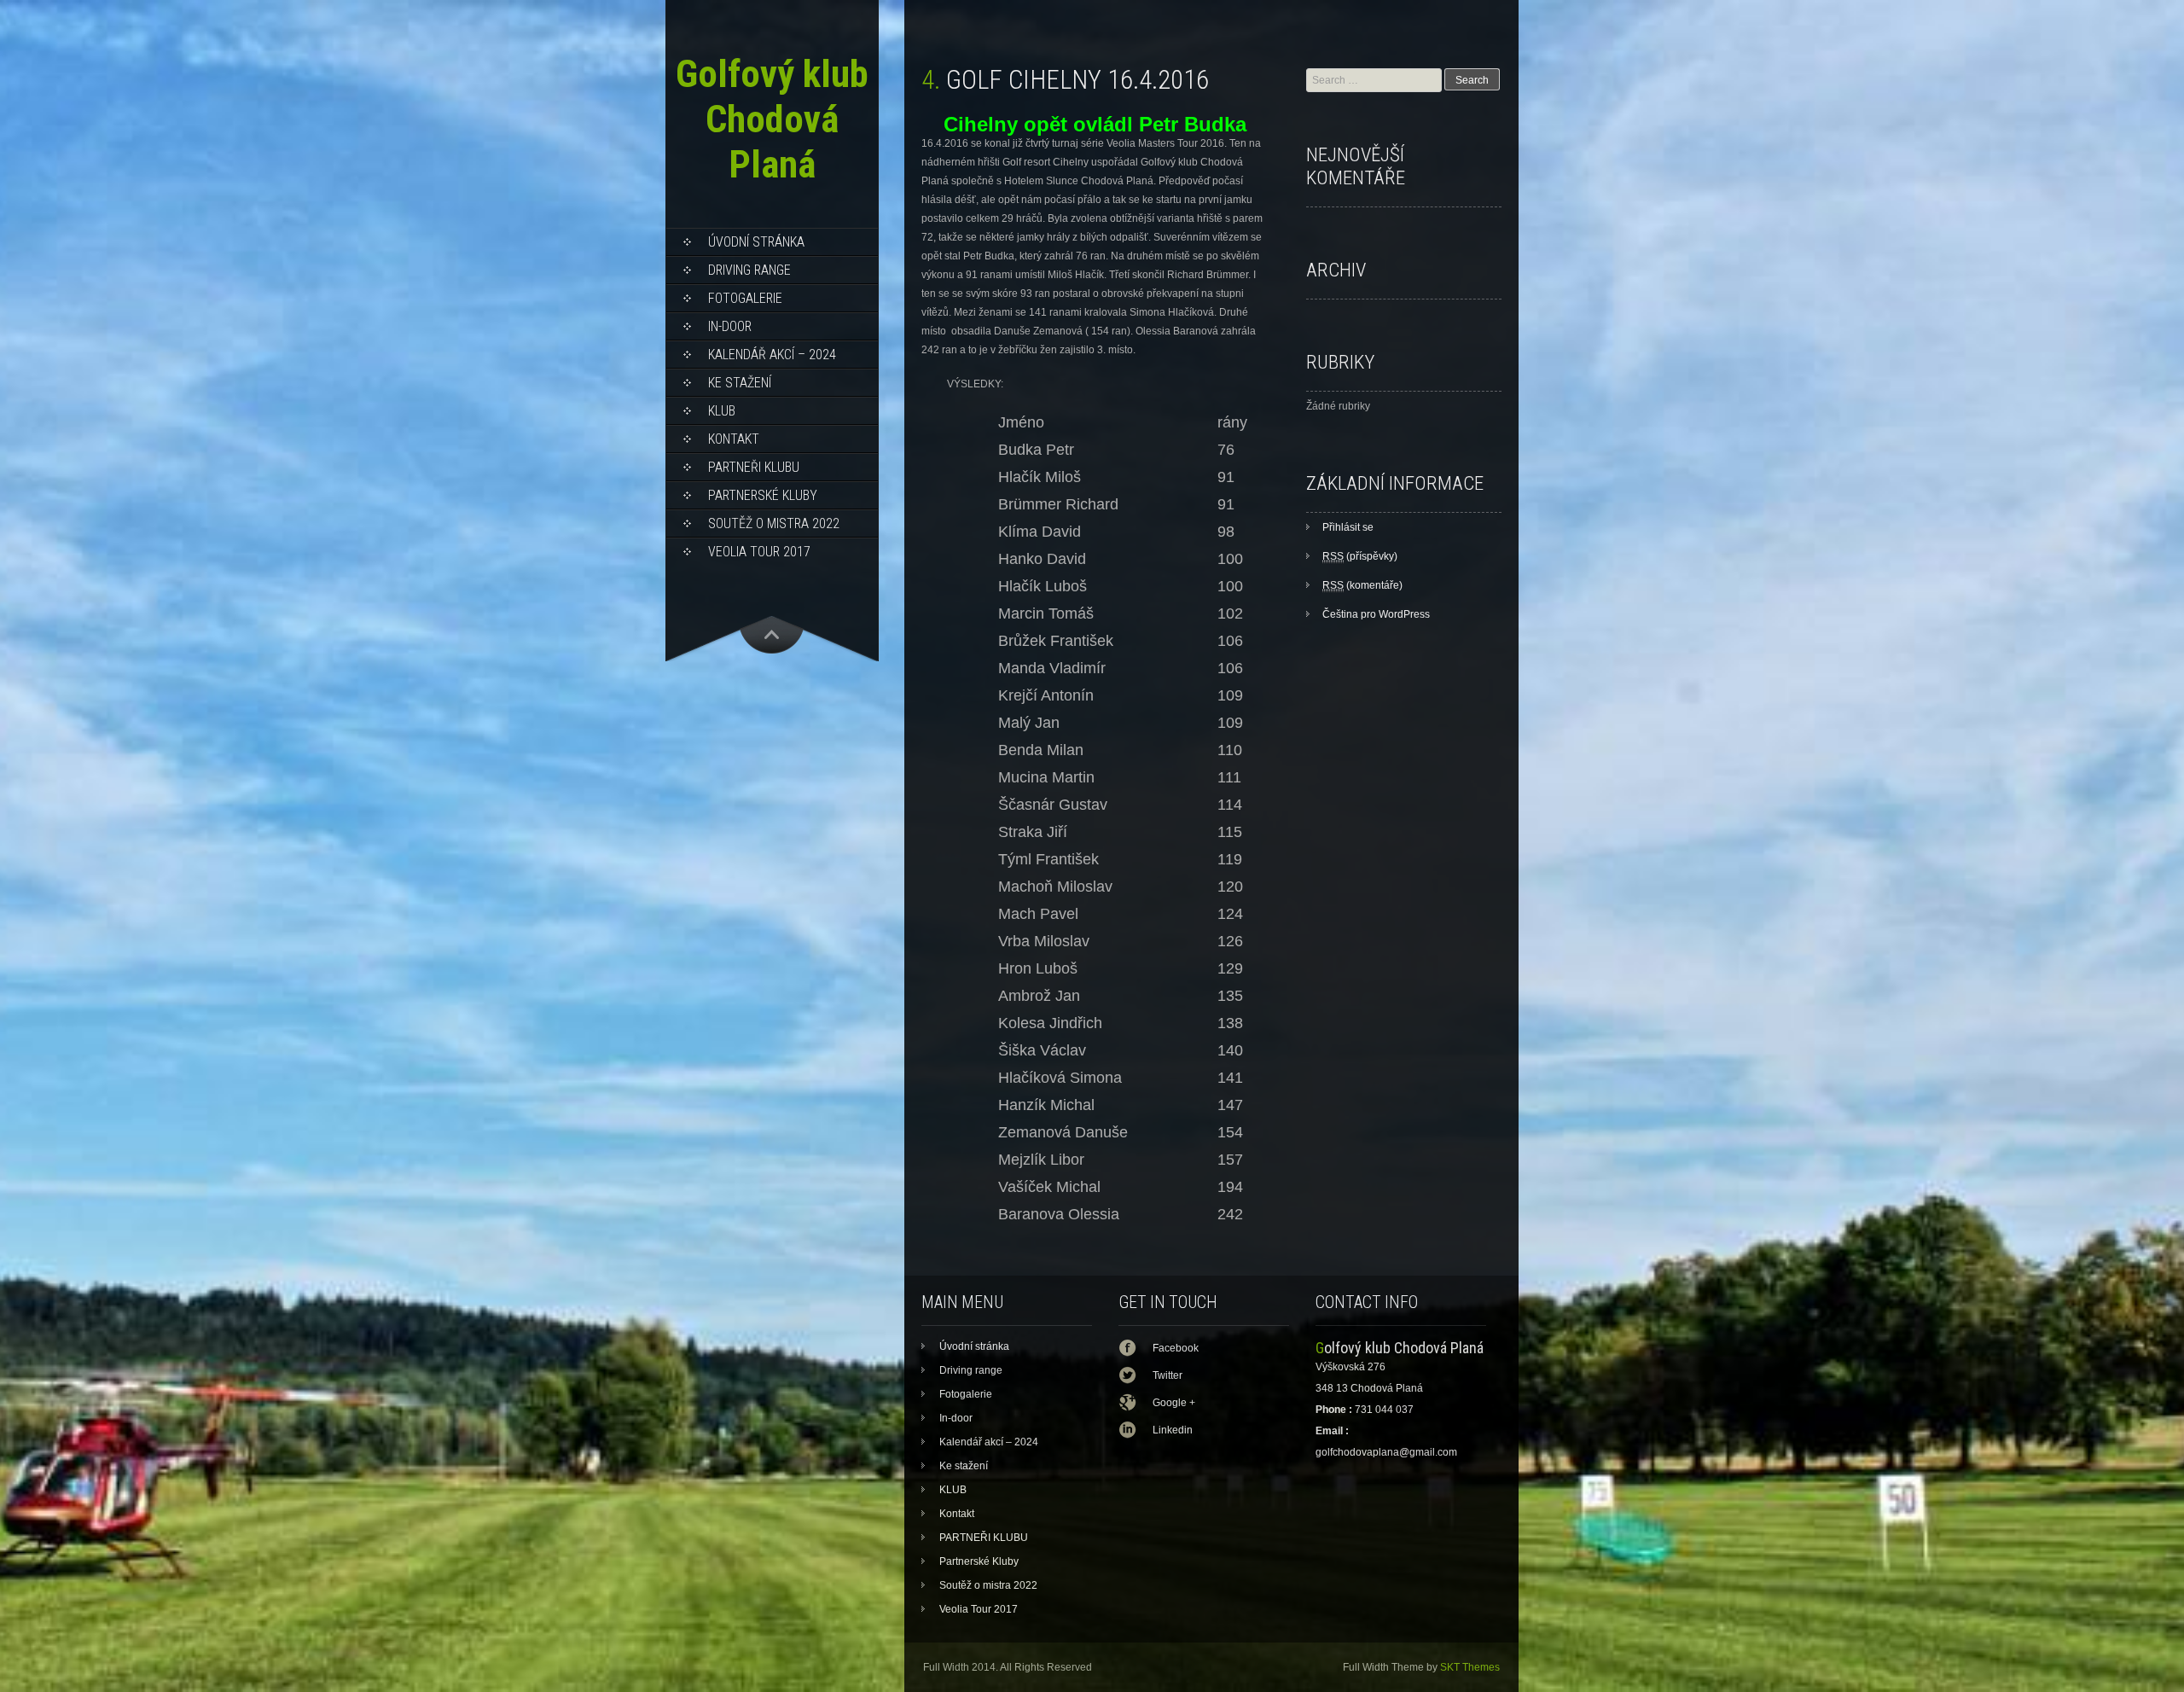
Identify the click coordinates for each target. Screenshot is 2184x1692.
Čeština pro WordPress (1376, 614)
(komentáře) (1362, 585)
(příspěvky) (1360, 556)
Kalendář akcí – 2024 (772, 355)
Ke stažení (740, 383)
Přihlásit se (1348, 527)
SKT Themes (1470, 1667)
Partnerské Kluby (763, 495)
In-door (730, 326)
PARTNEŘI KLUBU (754, 467)
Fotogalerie (745, 298)
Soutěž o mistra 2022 (774, 523)
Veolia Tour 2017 (759, 552)
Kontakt (734, 439)
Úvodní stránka (756, 242)
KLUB (722, 411)
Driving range (749, 270)
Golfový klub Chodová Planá (772, 119)
